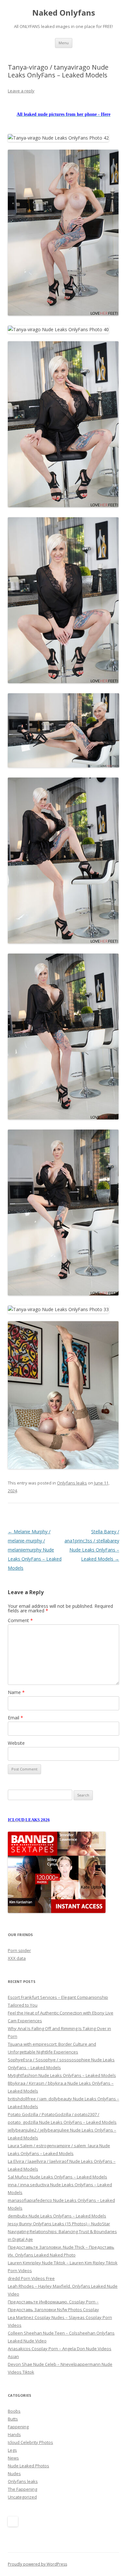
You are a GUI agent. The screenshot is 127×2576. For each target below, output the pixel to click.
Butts (13, 2419)
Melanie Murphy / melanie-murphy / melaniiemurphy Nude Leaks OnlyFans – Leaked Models (35, 1550)
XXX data (17, 1958)
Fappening (18, 2427)
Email (15, 1718)
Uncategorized (22, 2497)
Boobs (14, 2411)
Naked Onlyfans (64, 13)
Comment (20, 1620)
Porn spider (19, 1950)
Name (16, 1692)
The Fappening (22, 2489)
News (13, 2458)
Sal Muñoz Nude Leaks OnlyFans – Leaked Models (57, 2177)
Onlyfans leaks (72, 1483)
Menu (64, 43)
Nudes (14, 2474)
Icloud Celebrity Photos (30, 2442)
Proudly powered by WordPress (37, 2564)
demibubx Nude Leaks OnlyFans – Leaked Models (57, 2216)
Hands (14, 2434)
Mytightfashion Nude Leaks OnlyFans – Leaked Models (62, 2075)
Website (16, 1743)
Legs (12, 2450)
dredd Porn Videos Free (31, 2278)
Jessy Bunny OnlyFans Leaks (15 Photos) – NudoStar (59, 2224)
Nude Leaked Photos (28, 2466)
